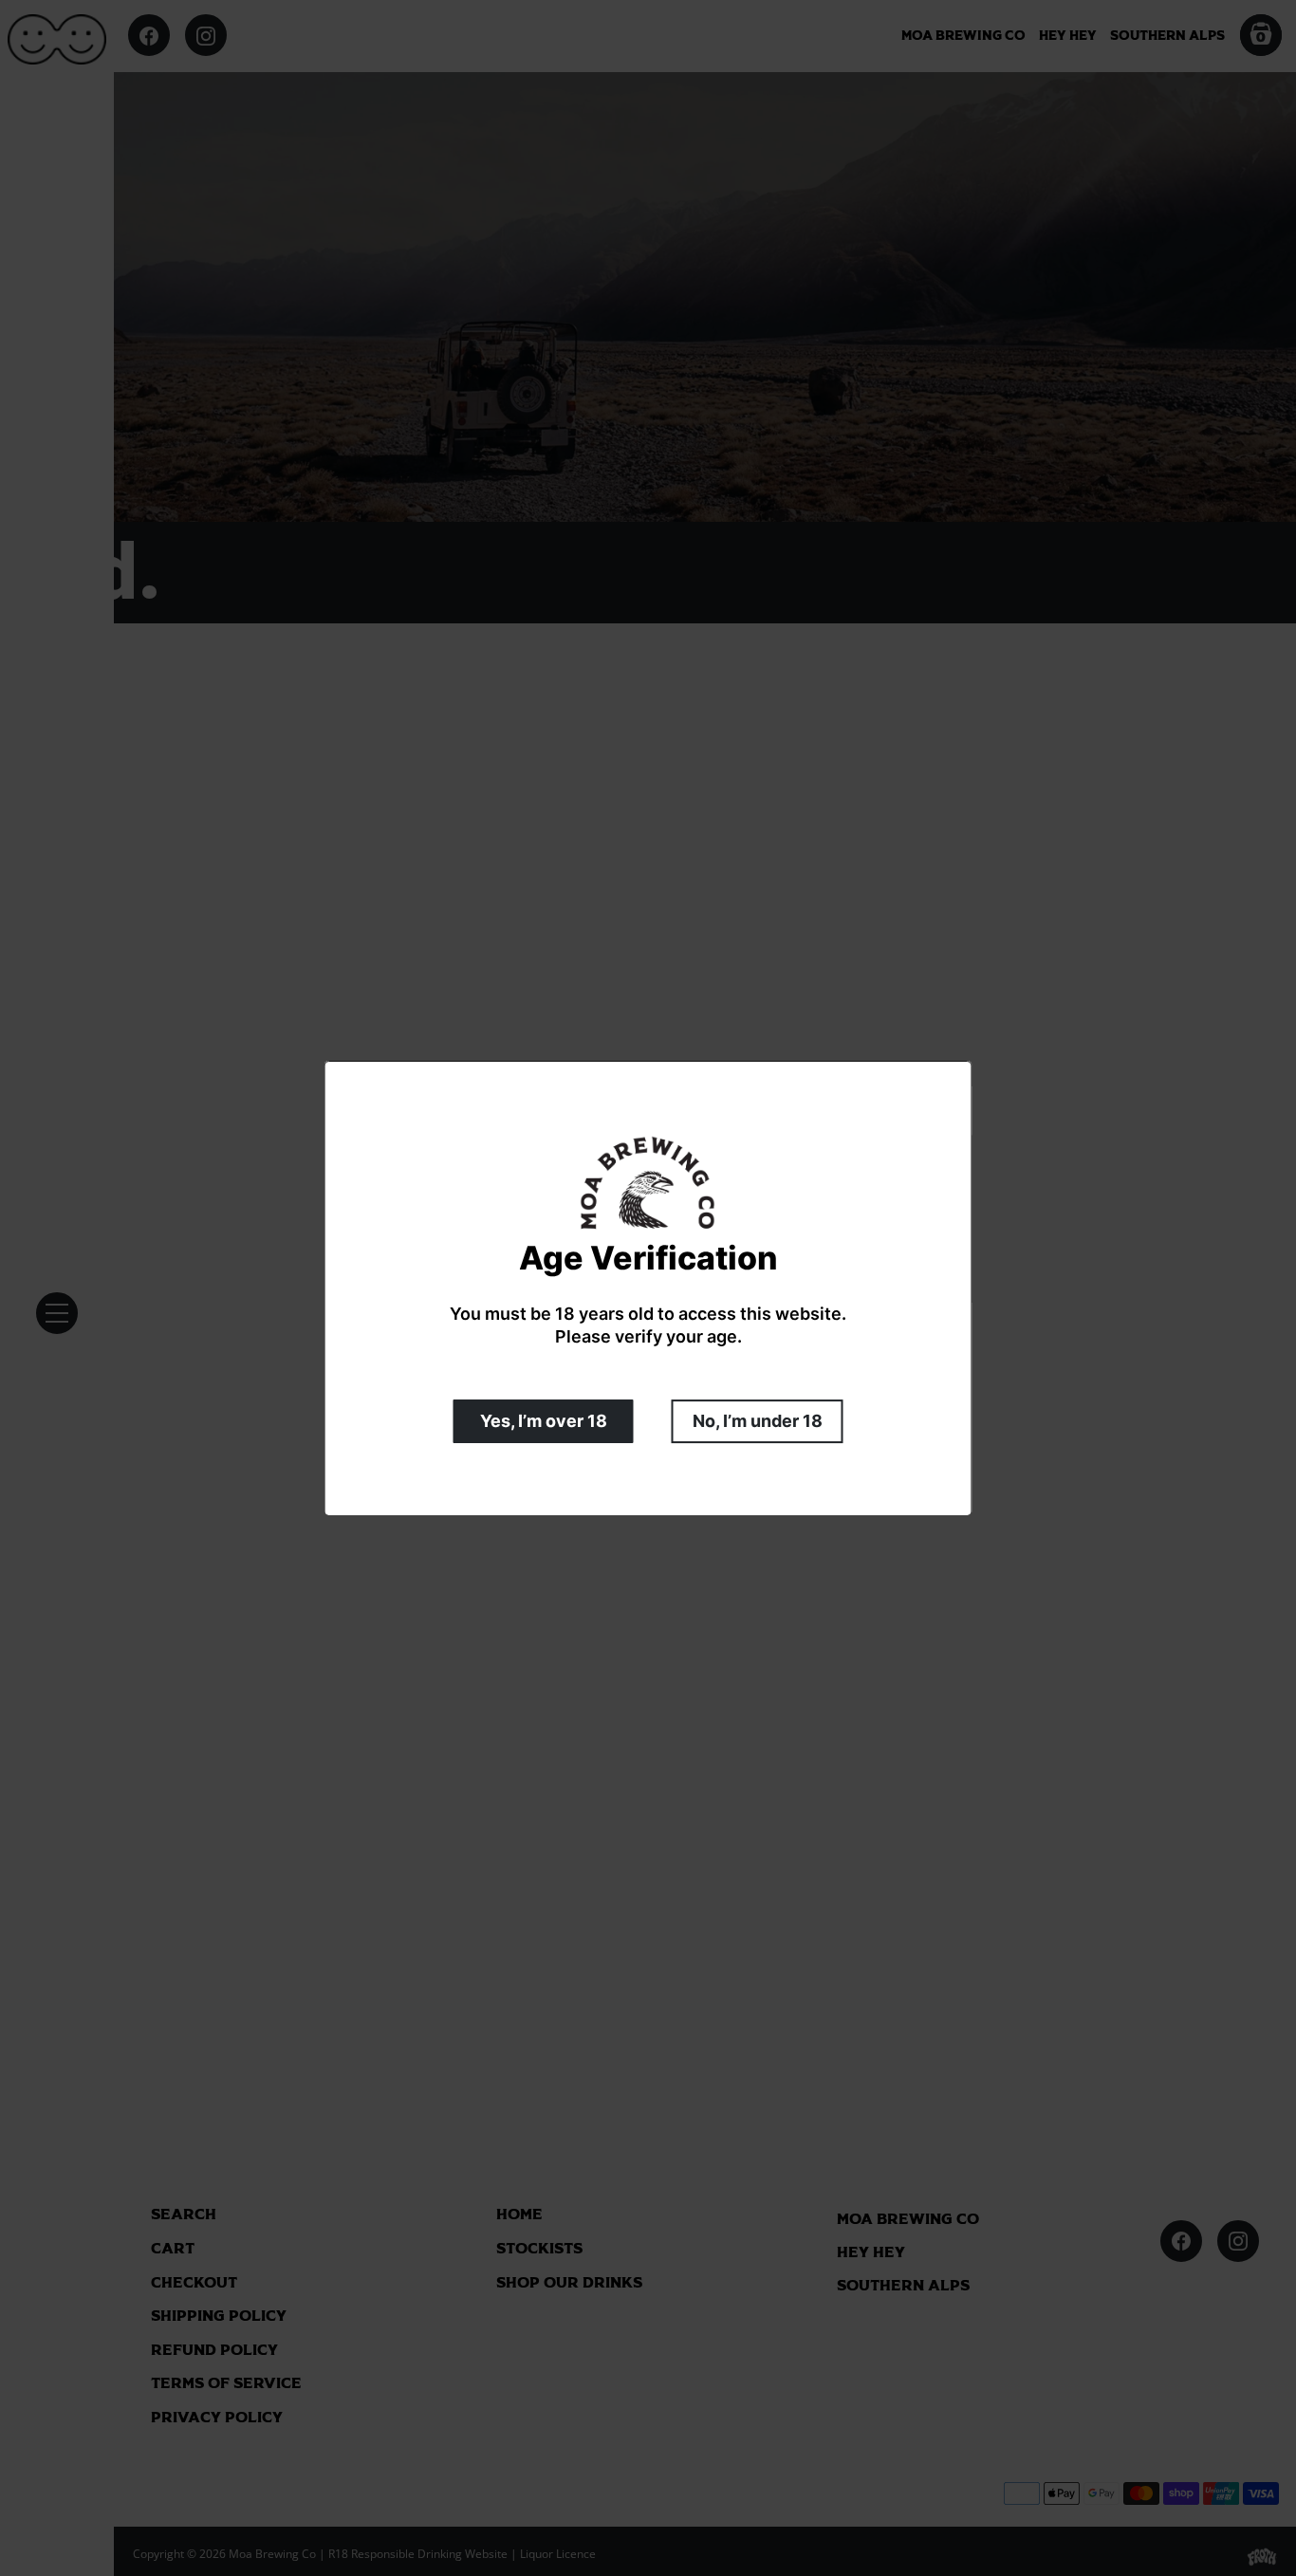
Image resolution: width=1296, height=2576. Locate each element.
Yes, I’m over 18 (544, 1420)
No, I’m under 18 (758, 1420)
